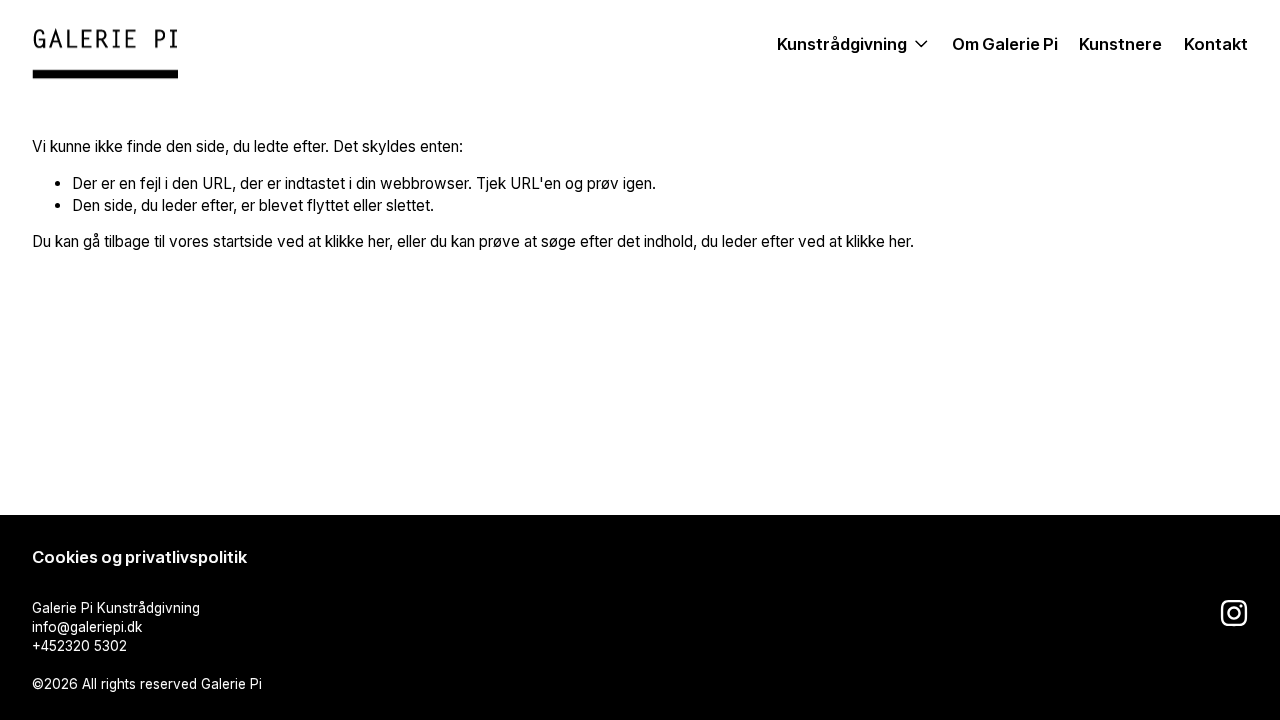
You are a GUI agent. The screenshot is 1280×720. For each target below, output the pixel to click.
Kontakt (1216, 44)
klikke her (357, 241)
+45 (44, 646)
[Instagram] (1234, 613)
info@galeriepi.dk (87, 627)
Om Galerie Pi (1005, 44)
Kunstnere (1120, 44)
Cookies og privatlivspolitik (139, 557)
